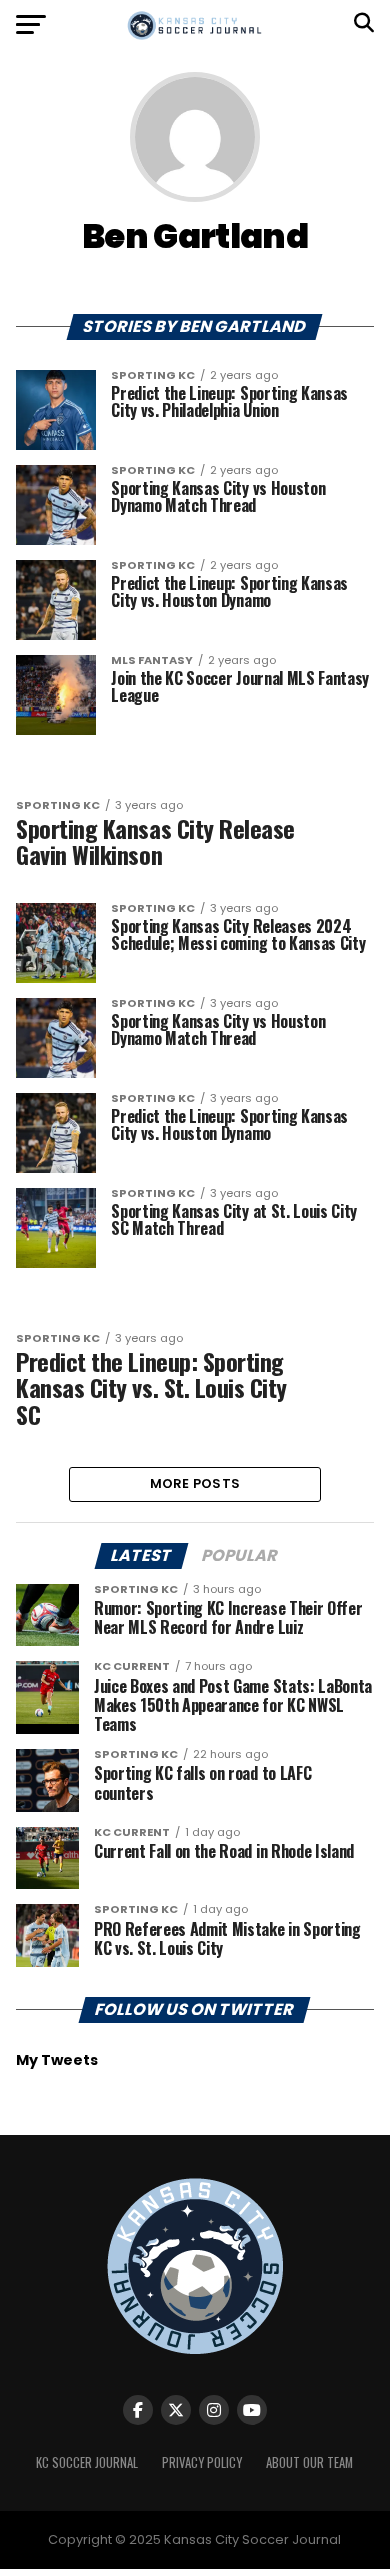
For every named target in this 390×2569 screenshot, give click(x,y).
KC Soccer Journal (87, 2462)
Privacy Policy (202, 2462)
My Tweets (57, 2060)
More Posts (195, 1483)
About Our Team (309, 2462)
